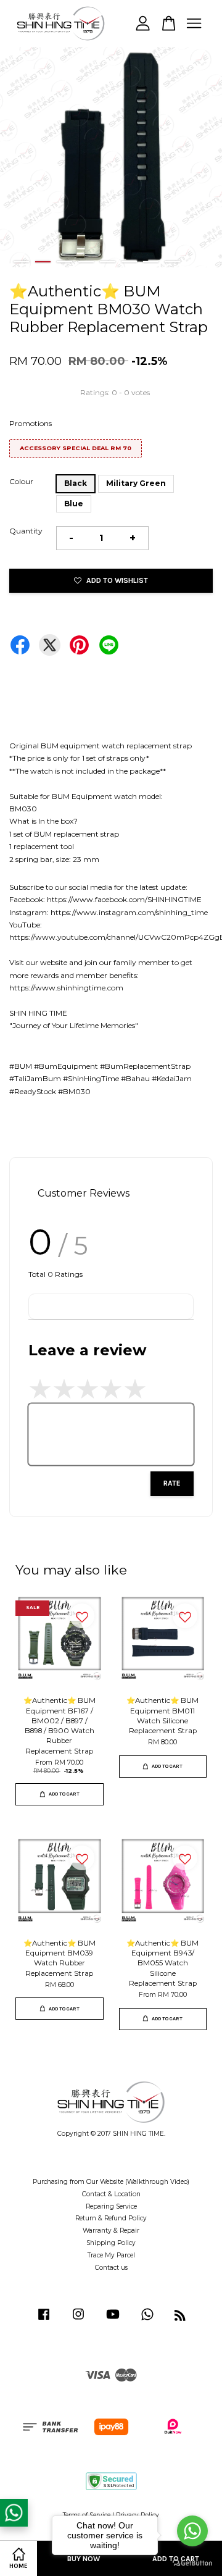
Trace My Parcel (111, 2255)
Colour (21, 481)
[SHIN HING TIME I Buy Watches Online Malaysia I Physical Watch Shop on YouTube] (113, 2321)
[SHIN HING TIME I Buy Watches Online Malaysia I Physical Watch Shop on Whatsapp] (147, 2321)
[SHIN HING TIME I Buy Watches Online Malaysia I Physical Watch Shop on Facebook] (44, 2321)
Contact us (111, 2268)
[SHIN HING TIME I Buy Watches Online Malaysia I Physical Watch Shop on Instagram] (78, 2321)
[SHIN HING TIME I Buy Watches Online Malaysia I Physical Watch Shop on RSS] (180, 2318)
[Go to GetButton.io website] (192, 2563)
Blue (74, 504)
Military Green (136, 483)
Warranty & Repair (111, 2231)
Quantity (26, 531)
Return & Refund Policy (111, 2218)
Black (76, 483)
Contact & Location (111, 2194)
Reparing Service (111, 2206)
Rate (172, 1483)
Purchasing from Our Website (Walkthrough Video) (111, 2182)
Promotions (31, 423)
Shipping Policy (111, 2243)
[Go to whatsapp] (192, 2531)
